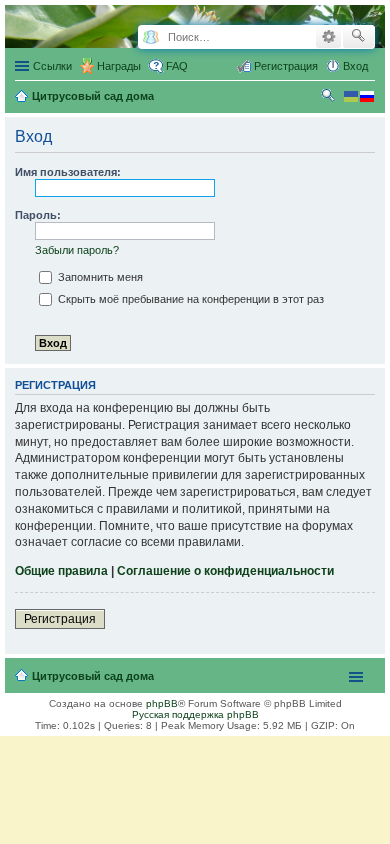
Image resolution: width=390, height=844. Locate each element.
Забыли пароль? (77, 250)
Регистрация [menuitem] (286, 66)
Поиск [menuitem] (330, 98)
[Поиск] (358, 37)
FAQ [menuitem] (177, 66)
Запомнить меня (99, 277)
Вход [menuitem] (355, 66)
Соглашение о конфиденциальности (225, 571)
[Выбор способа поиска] (150, 37)
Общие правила (61, 571)
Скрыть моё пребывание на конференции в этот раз (189, 299)
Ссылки (52, 66)
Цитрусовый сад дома (93, 676)
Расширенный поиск (328, 37)
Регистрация (60, 619)
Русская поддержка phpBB (195, 714)
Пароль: (38, 215)
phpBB (162, 703)
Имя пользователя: (68, 172)
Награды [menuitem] (119, 66)
